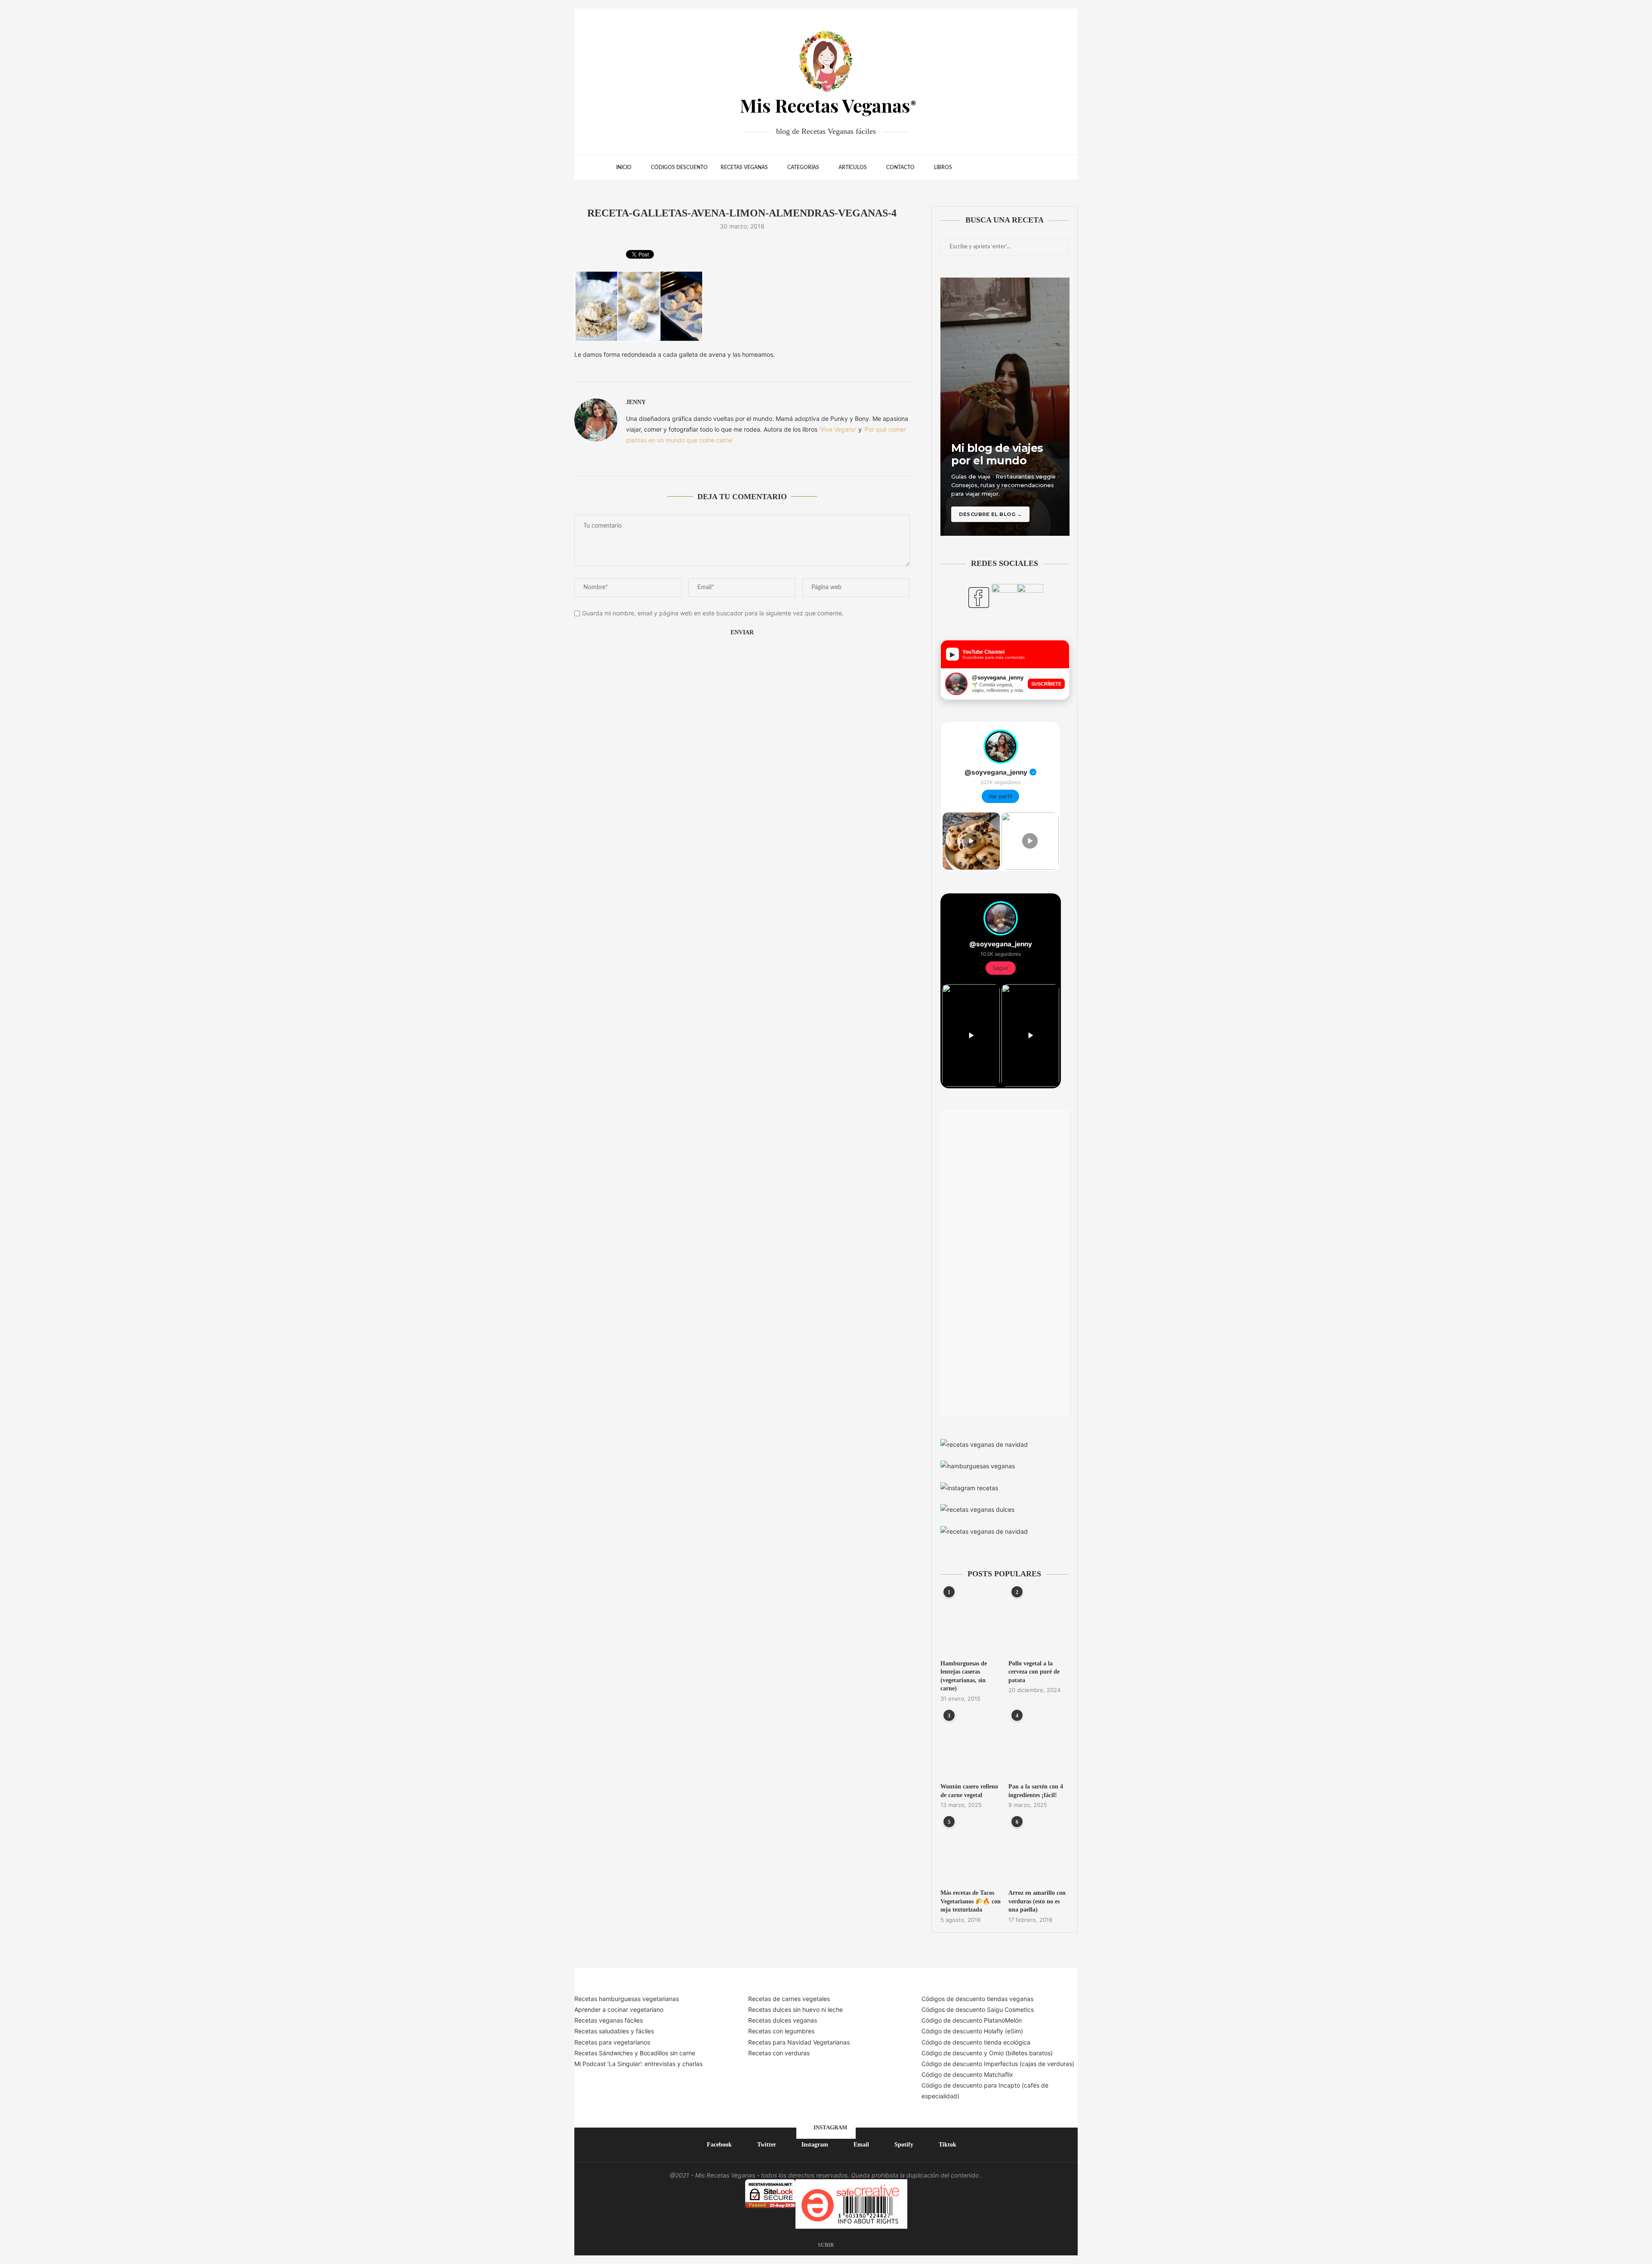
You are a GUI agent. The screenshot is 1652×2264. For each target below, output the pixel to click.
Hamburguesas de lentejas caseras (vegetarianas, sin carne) (964, 1676)
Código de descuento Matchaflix (967, 2074)
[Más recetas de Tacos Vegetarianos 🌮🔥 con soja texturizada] (971, 1852)
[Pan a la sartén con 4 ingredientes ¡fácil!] (1039, 1745)
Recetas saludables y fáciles (614, 2031)
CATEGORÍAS (803, 167)
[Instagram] (992, 167)
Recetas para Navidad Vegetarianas (799, 2042)
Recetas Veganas (744, 167)
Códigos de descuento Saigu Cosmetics (978, 2009)
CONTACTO (900, 167)
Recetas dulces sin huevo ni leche (795, 2009)
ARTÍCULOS (853, 167)
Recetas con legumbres (781, 2031)
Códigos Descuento (679, 167)
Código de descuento (953, 2053)
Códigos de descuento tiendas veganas (977, 1999)
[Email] (1001, 167)
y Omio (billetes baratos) (1018, 2053)
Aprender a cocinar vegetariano (619, 2009)
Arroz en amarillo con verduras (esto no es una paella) (1037, 1901)
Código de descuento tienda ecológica (976, 2042)
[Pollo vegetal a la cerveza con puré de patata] (1039, 1622)
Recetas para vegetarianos (612, 2042)
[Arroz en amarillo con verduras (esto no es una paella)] (1039, 1852)
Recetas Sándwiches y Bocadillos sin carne (635, 2053)
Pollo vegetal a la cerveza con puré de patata (1034, 1672)
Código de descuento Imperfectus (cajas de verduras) (998, 2064)
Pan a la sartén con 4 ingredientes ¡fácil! (1036, 1791)
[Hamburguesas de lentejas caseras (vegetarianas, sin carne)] (971, 1622)
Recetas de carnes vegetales (789, 1999)
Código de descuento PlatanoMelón (972, 2020)
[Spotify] (1010, 167)
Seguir (1001, 968)
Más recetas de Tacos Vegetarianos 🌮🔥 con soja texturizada (971, 1901)
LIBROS (943, 167)
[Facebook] (974, 167)
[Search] (1032, 167)
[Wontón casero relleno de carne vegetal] (971, 1745)
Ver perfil (1000, 796)
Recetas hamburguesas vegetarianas (627, 1999)
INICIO (624, 167)
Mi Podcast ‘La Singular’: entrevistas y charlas (638, 2064)
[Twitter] (983, 167)
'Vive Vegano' (838, 429)
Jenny (636, 402)
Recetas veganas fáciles (609, 2020)
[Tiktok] (1019, 167)
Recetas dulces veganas (783, 2020)
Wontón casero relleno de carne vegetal (969, 1791)
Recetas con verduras (779, 2053)
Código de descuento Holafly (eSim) (973, 2031)
